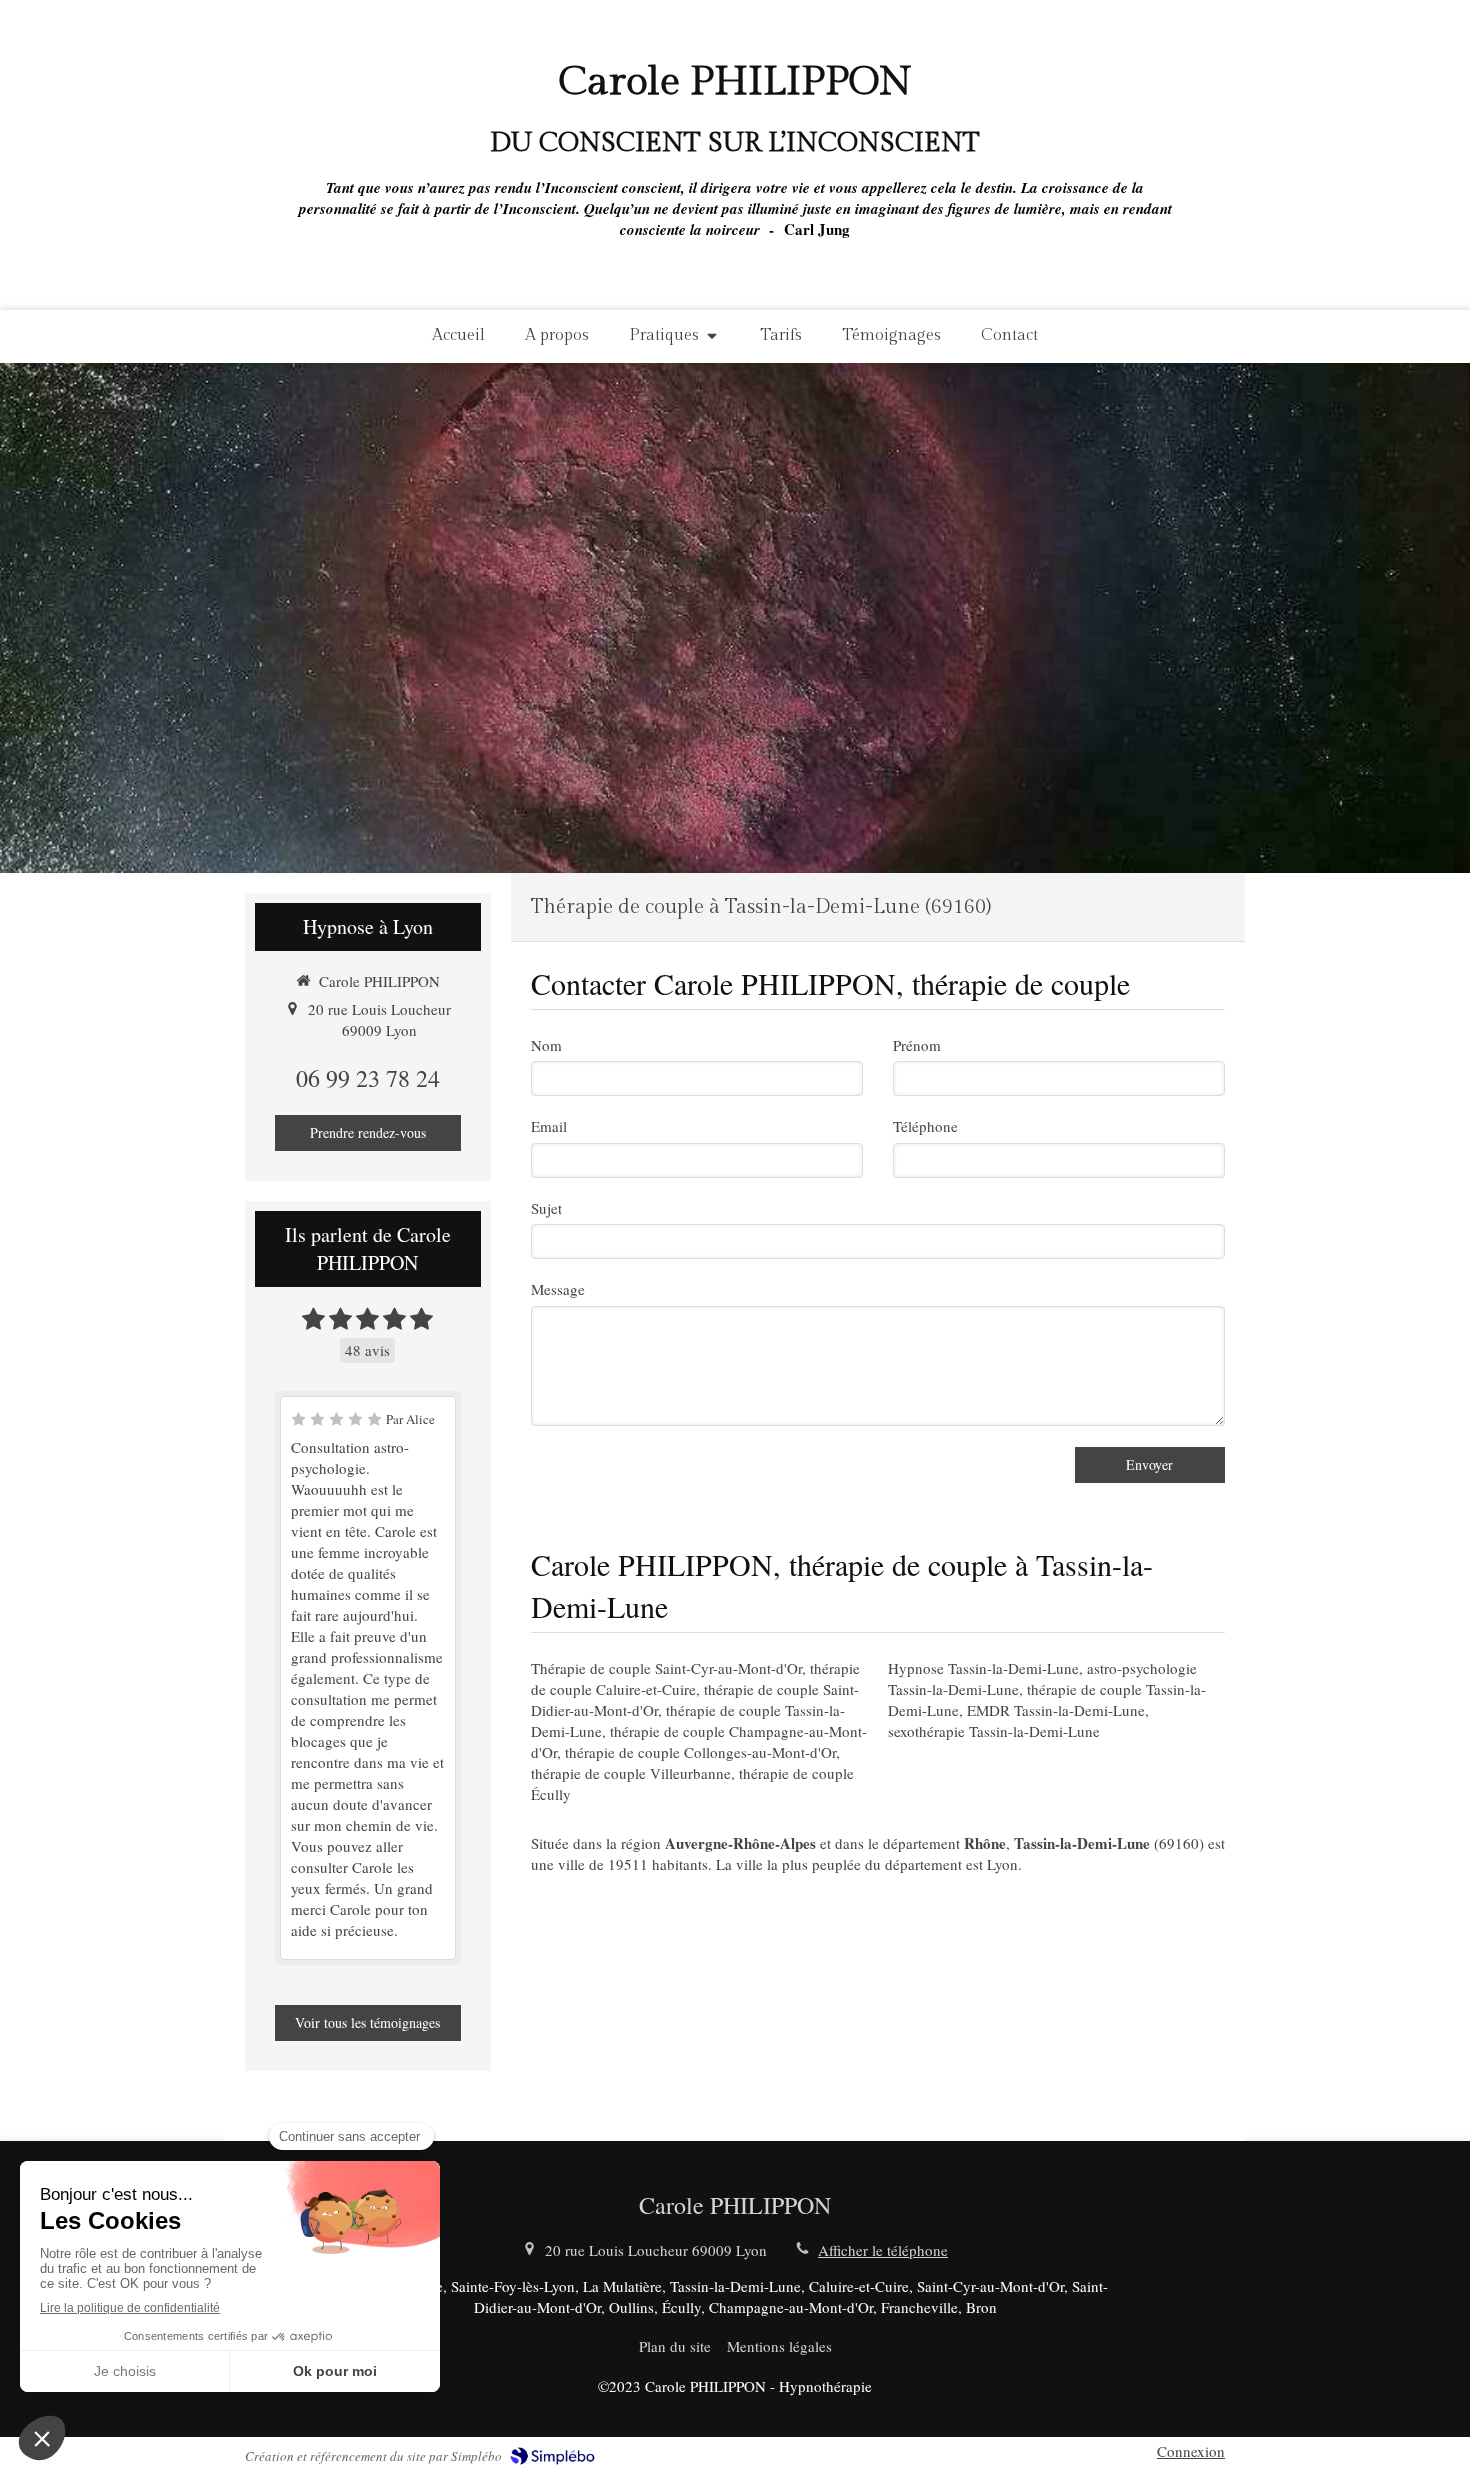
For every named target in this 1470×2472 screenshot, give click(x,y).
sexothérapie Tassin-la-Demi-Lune (994, 1731)
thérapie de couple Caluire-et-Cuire (695, 1678)
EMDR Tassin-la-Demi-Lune (1056, 1710)
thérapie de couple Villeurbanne (631, 1773)
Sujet (546, 1208)
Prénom (917, 1045)
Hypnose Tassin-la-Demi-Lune (983, 1668)
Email (549, 1126)
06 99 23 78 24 (368, 1078)
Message (558, 1289)
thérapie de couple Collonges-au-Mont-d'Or (700, 1752)
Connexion (1191, 2451)
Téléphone (925, 1126)
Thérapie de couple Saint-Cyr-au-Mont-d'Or (666, 1668)
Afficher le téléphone (883, 2250)
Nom (546, 1045)
